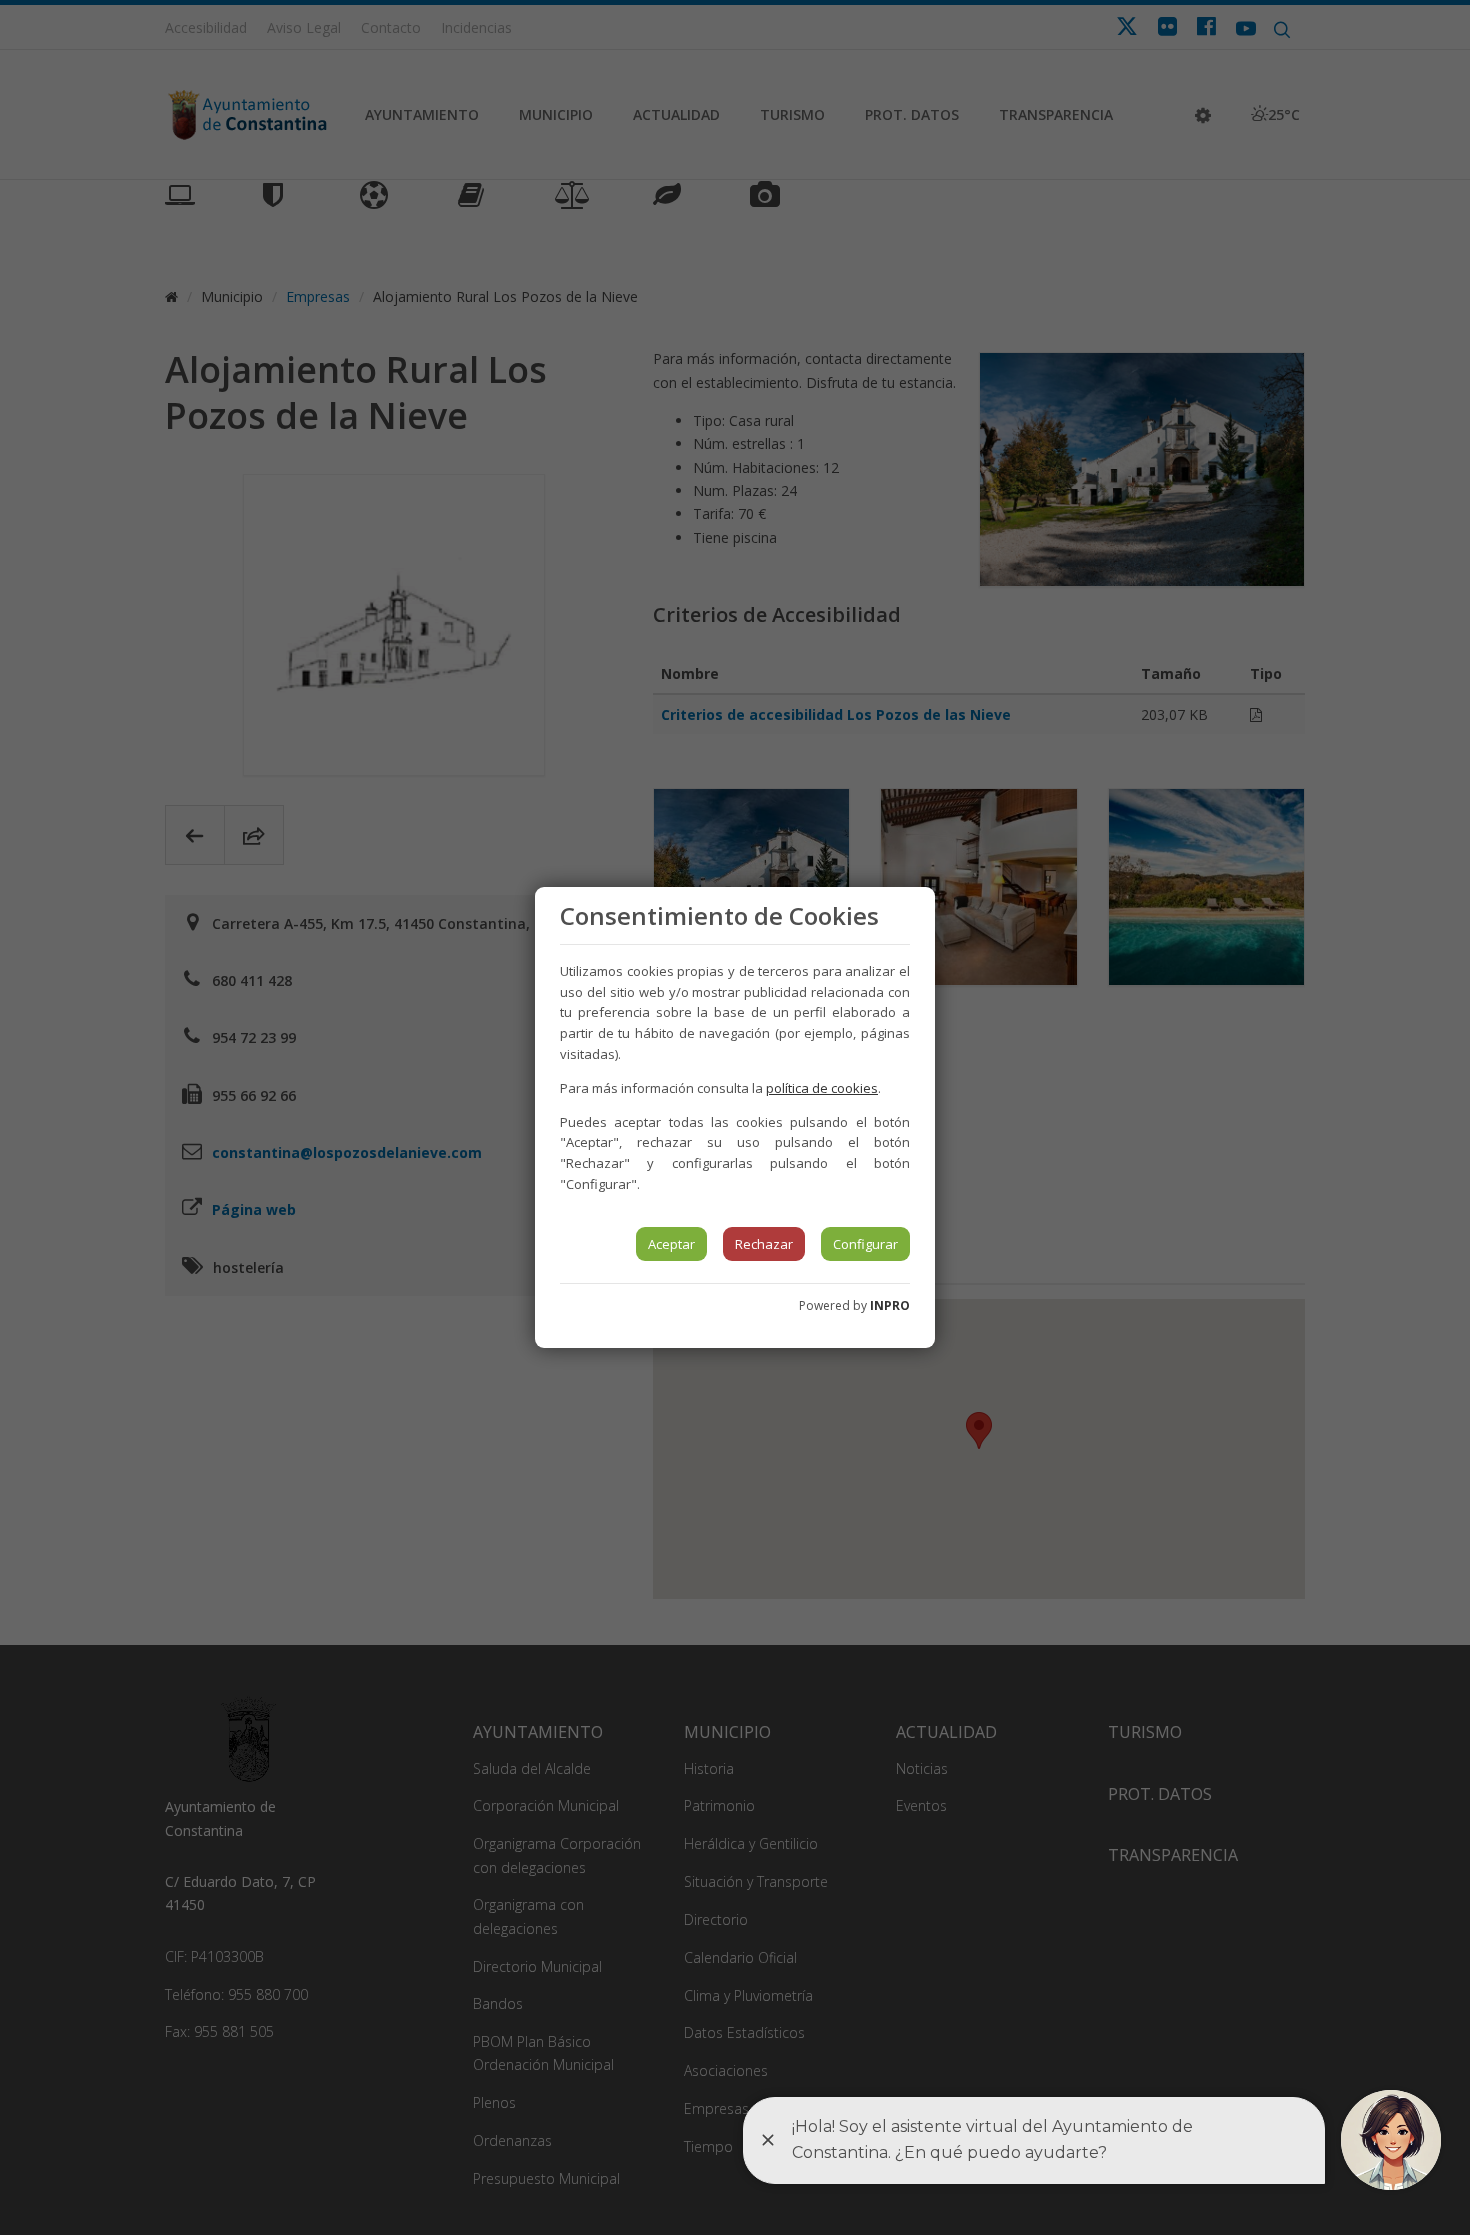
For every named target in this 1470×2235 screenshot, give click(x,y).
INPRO (890, 1305)
